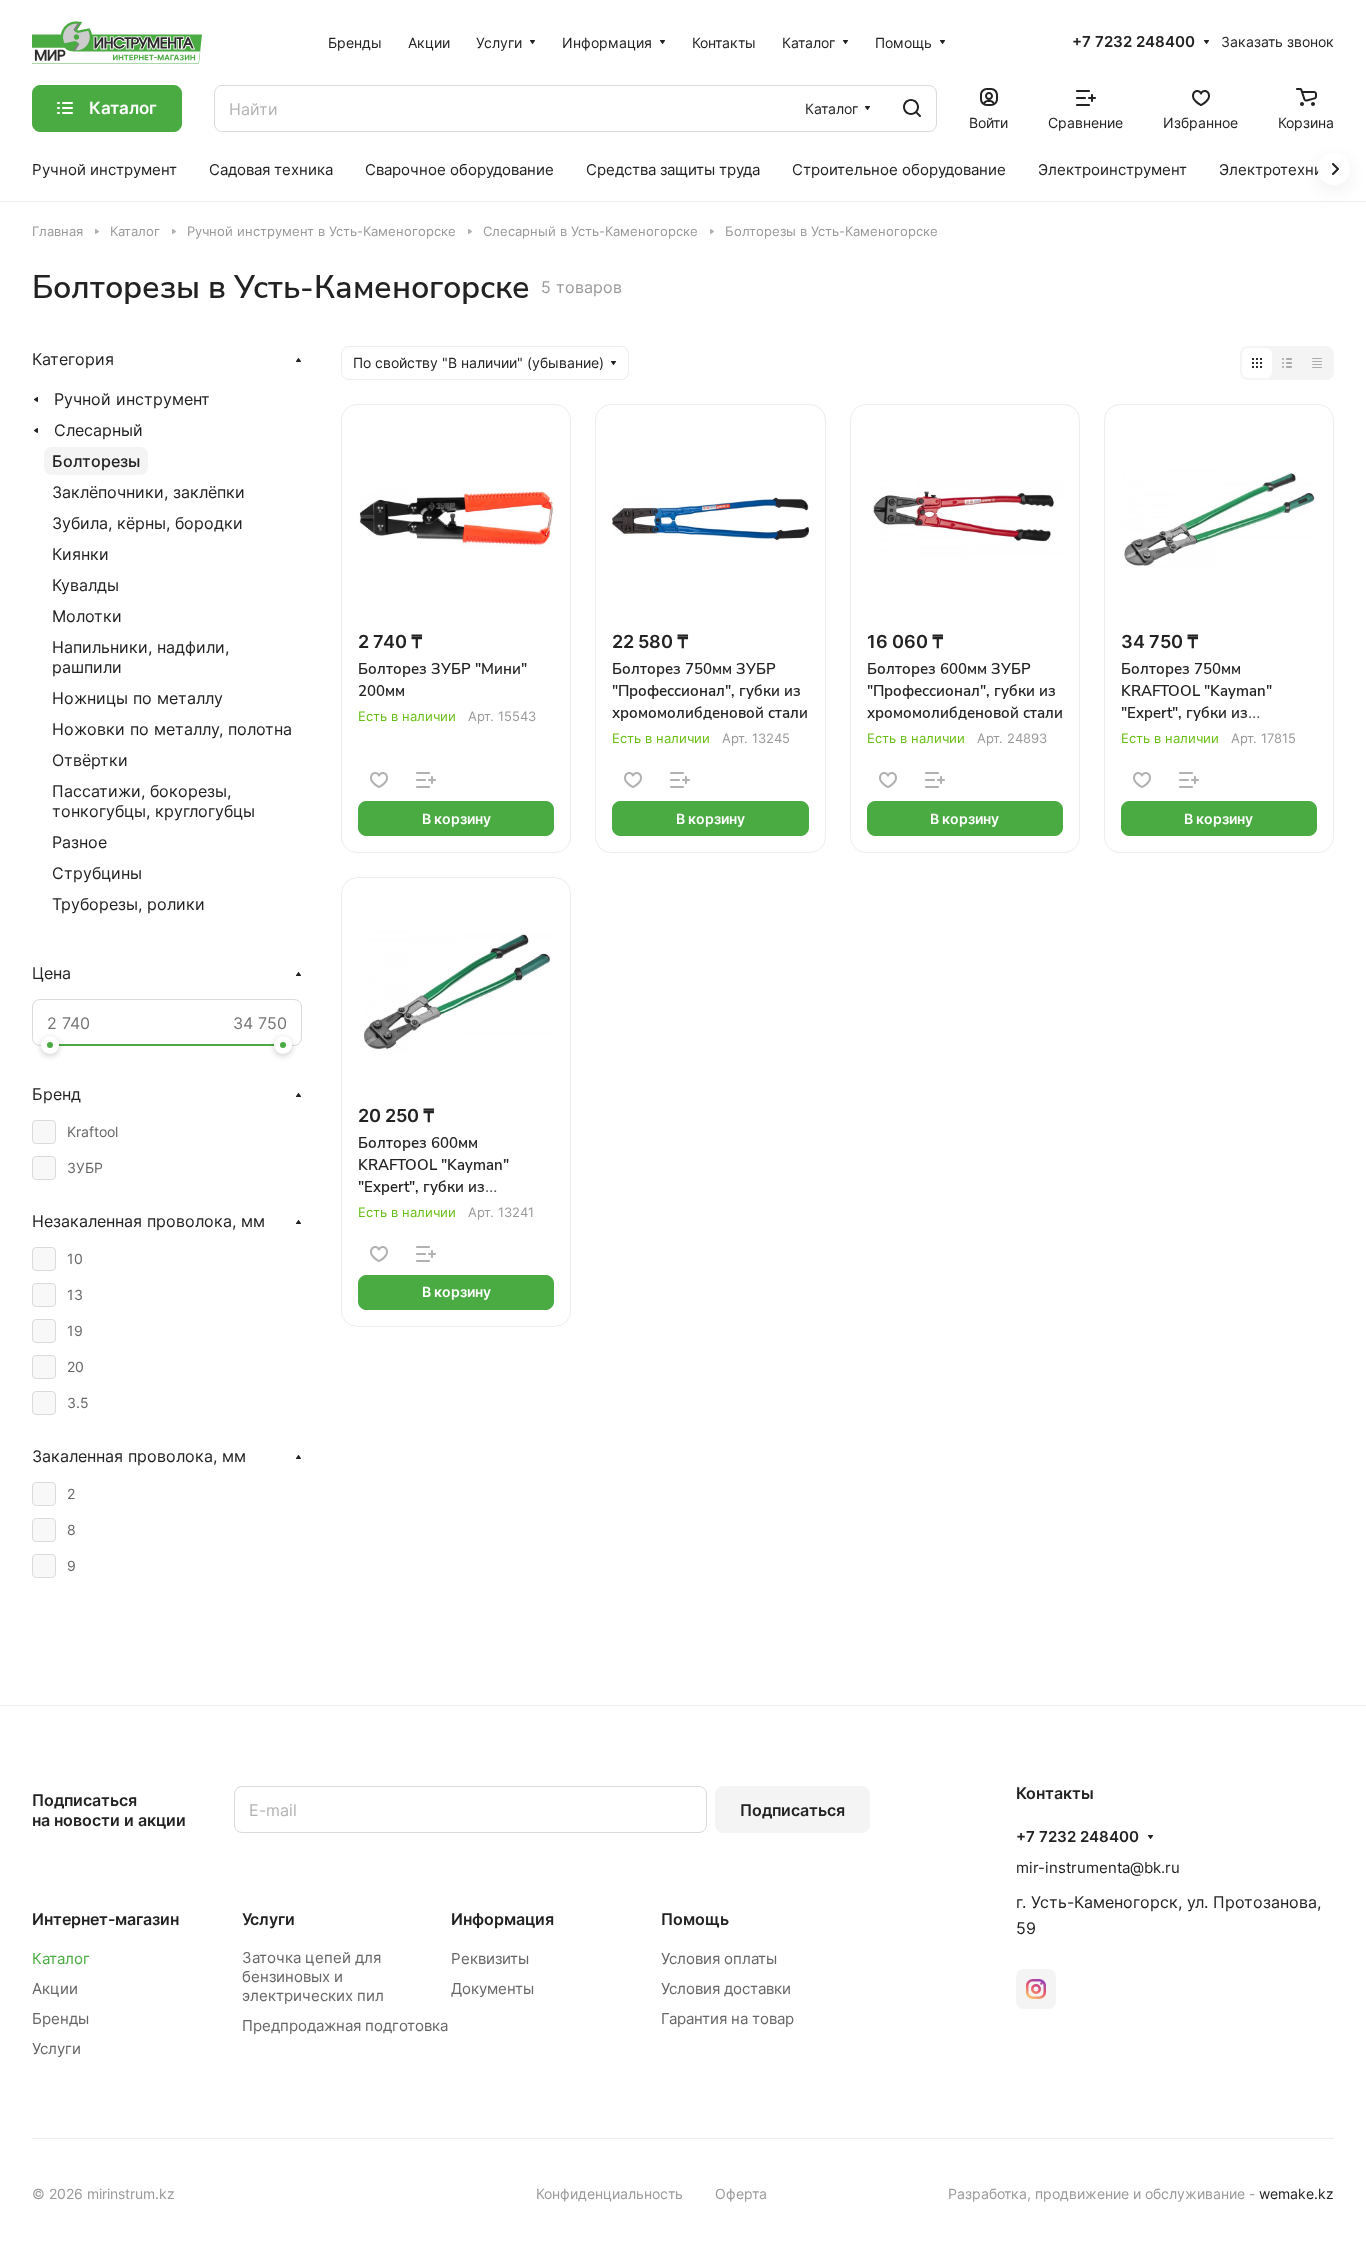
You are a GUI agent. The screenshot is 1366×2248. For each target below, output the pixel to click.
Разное (79, 842)
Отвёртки (90, 760)
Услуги (56, 2048)
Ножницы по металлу (137, 698)
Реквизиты (490, 1958)
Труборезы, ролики (128, 904)
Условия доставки (726, 1988)
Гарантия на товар (727, 2018)
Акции (55, 1988)
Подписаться (792, 1810)
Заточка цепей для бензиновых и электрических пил (313, 1976)
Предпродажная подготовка (345, 2025)
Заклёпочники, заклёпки (148, 492)
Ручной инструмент (132, 399)
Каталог (61, 1958)
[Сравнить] (426, 780)
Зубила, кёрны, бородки (147, 523)
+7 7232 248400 (1133, 42)
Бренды (60, 2018)
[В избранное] (379, 780)
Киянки (80, 554)
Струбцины (97, 873)
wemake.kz (1296, 2193)
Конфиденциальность (609, 2193)
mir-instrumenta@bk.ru (1098, 1867)
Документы (492, 1988)
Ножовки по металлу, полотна (172, 729)
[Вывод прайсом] (1317, 363)
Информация (502, 1919)
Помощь (695, 1919)
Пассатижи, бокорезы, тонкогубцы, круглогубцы (153, 801)
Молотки (87, 616)
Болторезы (96, 461)
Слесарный (98, 430)
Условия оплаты (719, 1958)
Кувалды (85, 585)
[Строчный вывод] (1287, 363)
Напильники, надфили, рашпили (140, 657)
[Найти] (912, 108)
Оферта (741, 2193)
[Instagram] (1036, 1989)
